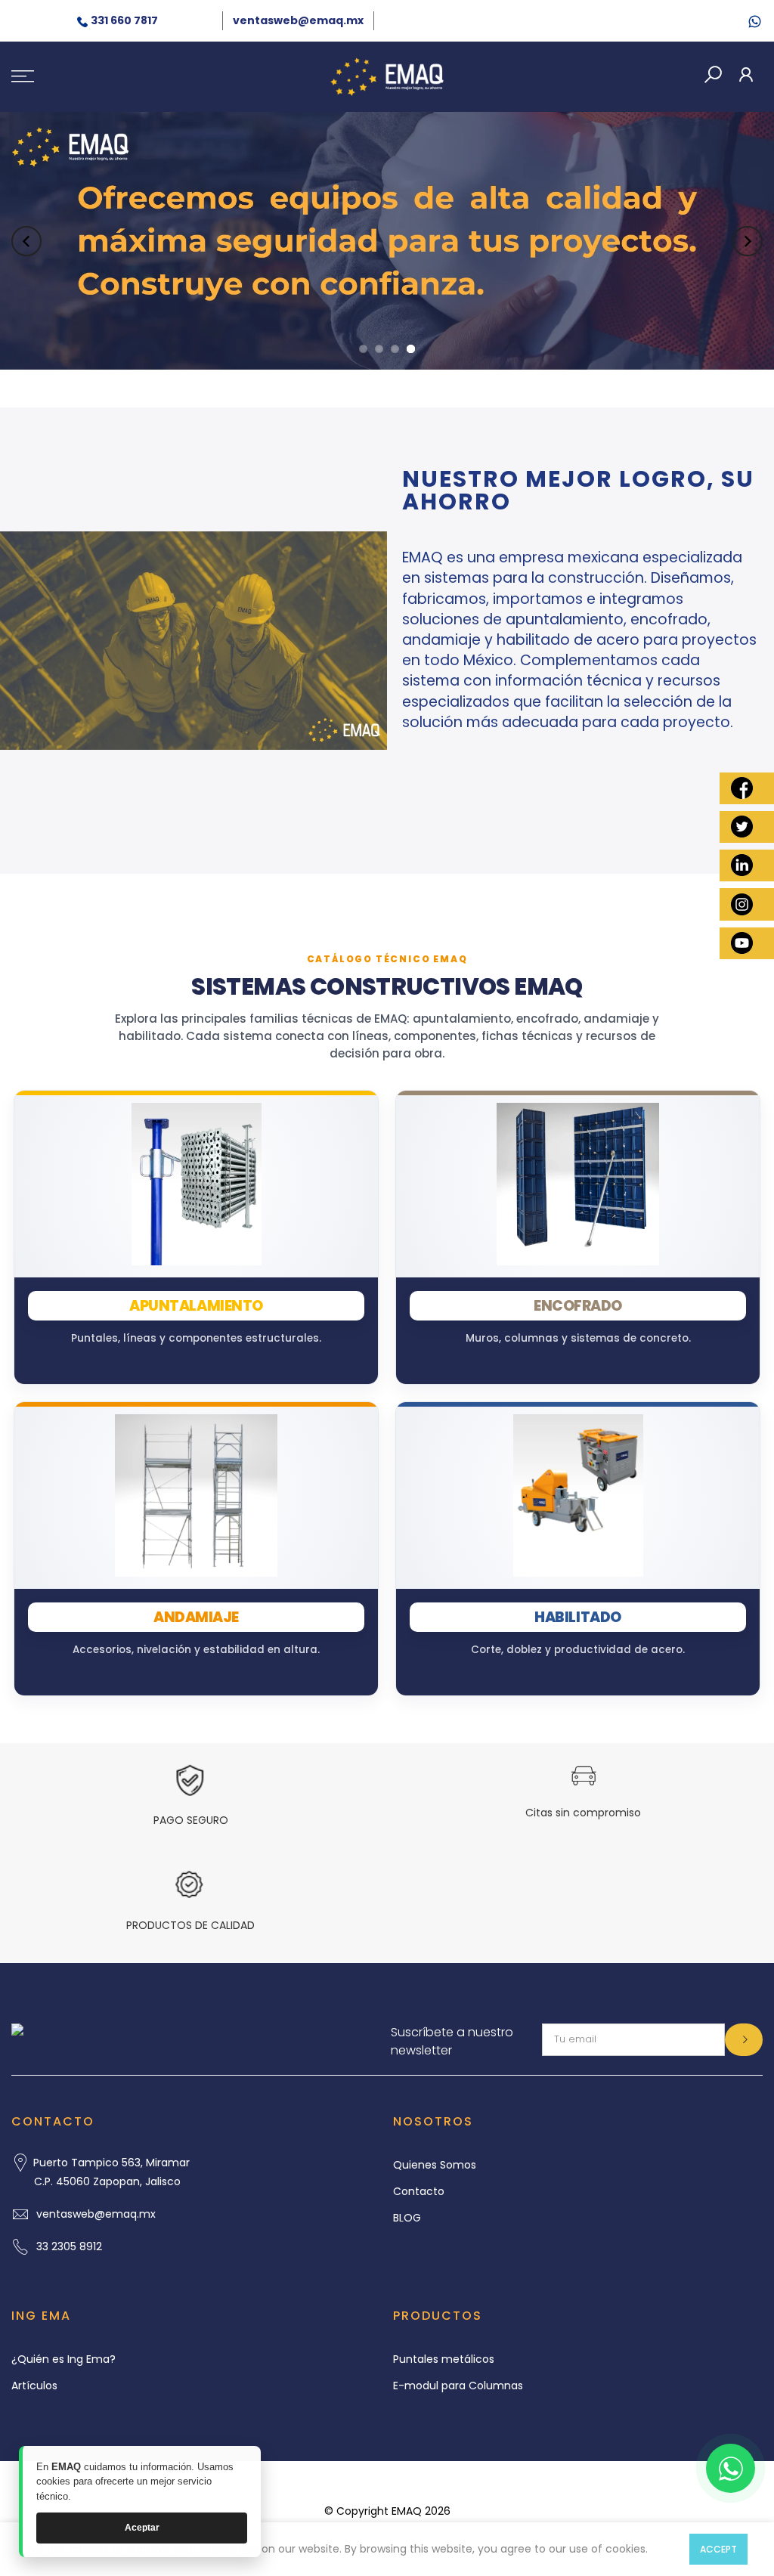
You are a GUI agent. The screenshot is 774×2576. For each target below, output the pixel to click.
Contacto (419, 2191)
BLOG (407, 2218)
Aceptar (142, 2528)
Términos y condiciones (435, 2484)
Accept (718, 2549)
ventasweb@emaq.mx (298, 20)
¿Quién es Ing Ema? (63, 2359)
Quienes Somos (435, 2165)
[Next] (748, 241)
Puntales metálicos (444, 2359)
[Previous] (26, 241)
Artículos (34, 2386)
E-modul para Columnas (458, 2386)
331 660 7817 (124, 20)
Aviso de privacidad (306, 2484)
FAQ (524, 2484)
